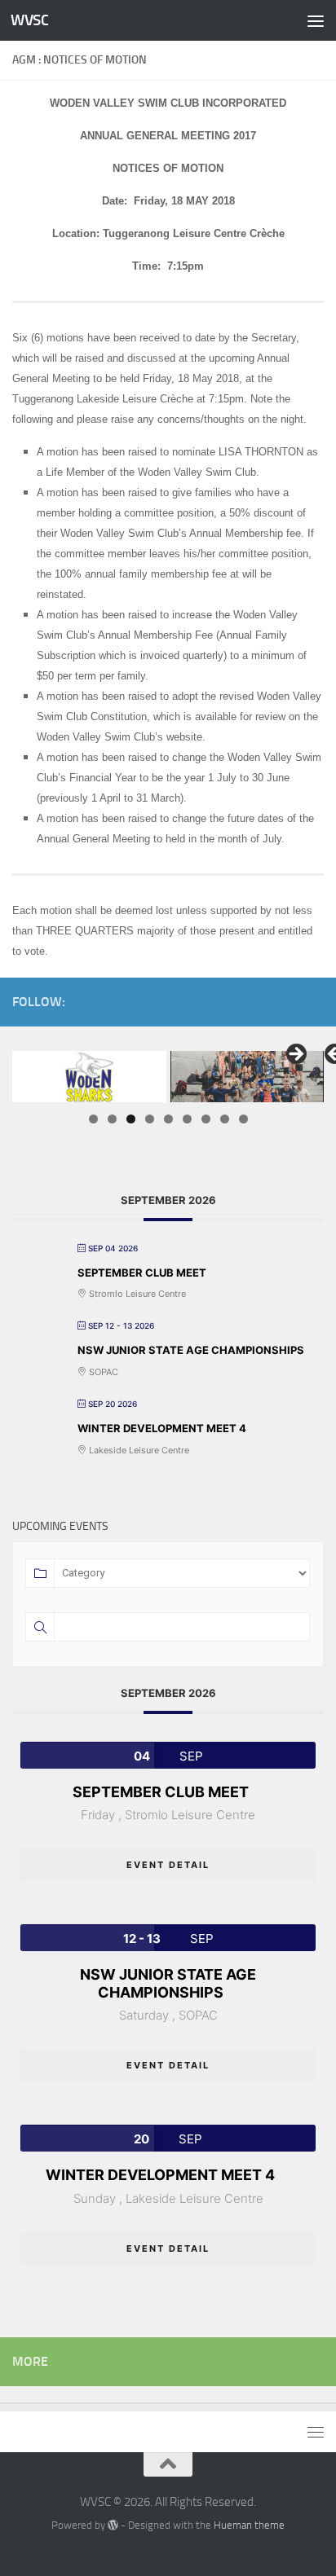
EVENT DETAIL (168, 1865)
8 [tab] (225, 1119)
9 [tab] (243, 1119)
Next (295, 1055)
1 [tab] (93, 1119)
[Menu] (316, 20)
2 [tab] (112, 1119)
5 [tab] (168, 1119)
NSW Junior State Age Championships (191, 1350)
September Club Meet (142, 1273)
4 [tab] (150, 1119)
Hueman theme (249, 2525)
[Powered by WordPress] (113, 2525)
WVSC (29, 20)
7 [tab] (206, 1119)
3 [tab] (131, 1119)
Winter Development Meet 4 (162, 1428)
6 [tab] (187, 1119)
